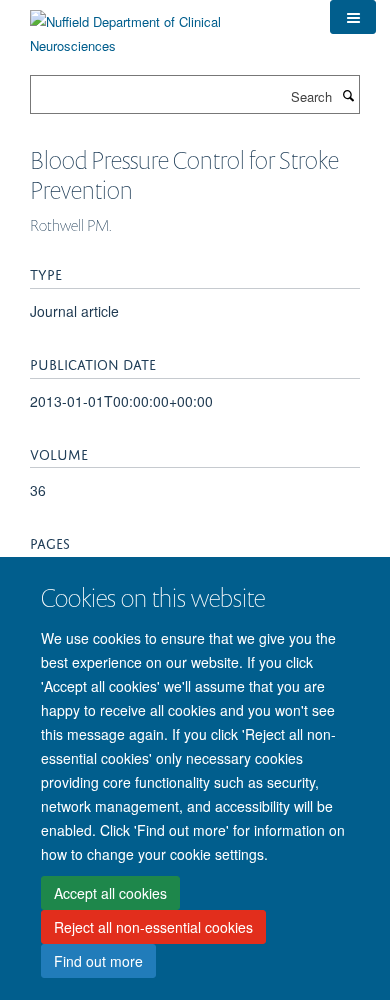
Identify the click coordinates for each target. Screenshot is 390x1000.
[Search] (348, 95)
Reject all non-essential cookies (153, 927)
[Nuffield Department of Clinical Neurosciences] (165, 26)
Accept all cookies (110, 893)
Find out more (98, 961)
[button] (353, 17)
